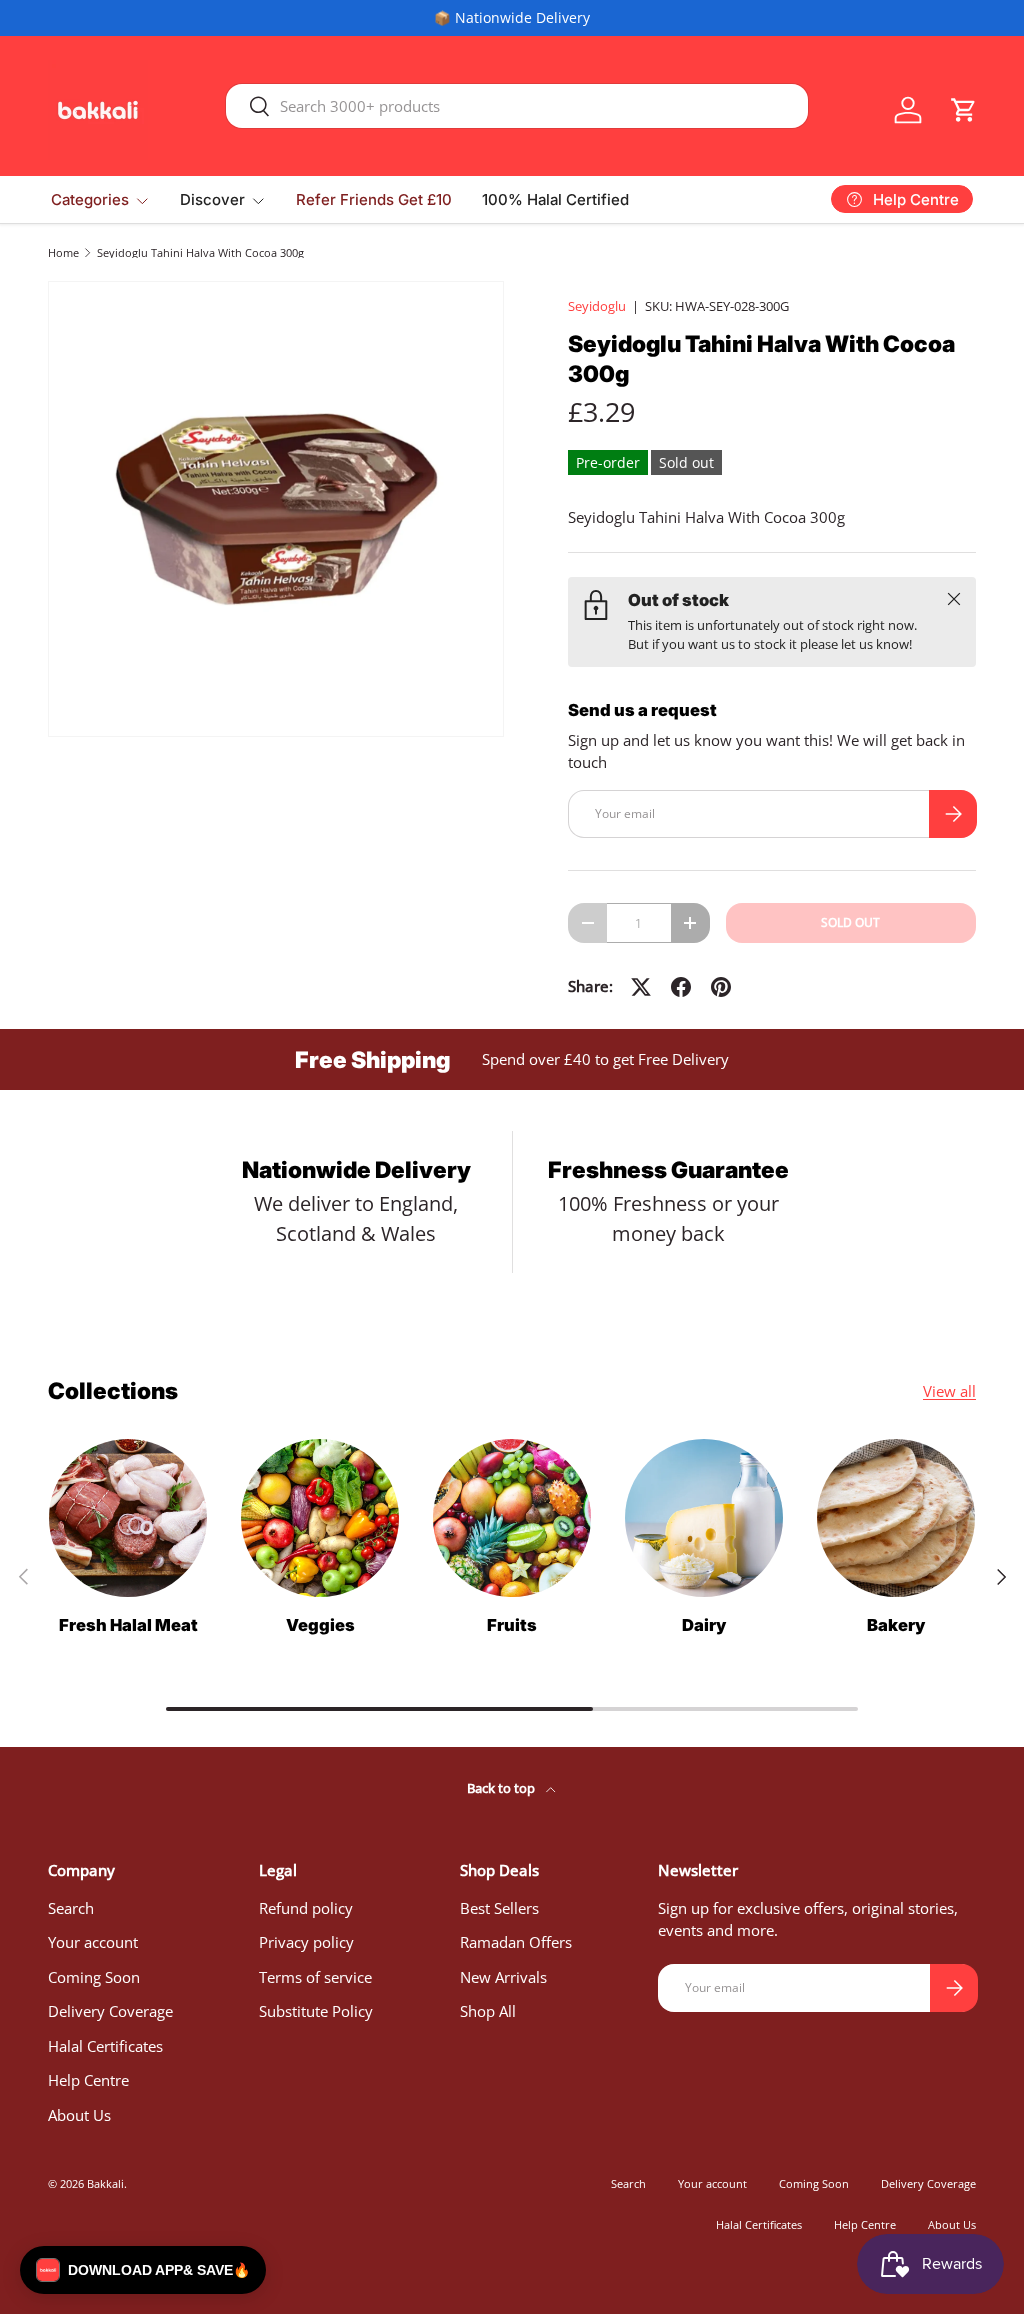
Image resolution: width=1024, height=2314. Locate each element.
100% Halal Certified (555, 199)
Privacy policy (306, 1942)
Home (63, 252)
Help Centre (88, 2080)
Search (71, 1908)
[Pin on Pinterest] (721, 987)
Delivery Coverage (110, 2011)
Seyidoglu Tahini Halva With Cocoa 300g (200, 252)
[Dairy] (704, 1518)
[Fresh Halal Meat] (128, 1518)
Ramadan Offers (516, 1942)
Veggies (320, 1625)
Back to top (502, 1788)
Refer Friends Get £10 (374, 199)
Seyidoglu (597, 306)
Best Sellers (499, 1908)
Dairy (704, 1625)
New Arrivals (503, 1977)
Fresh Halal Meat (128, 1625)
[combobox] (517, 106)
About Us (79, 2115)
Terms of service (315, 1977)
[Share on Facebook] (681, 987)
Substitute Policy (316, 2011)
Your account (93, 1942)
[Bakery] (896, 1518)
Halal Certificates (105, 2046)
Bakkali (105, 2183)
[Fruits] (512, 1518)
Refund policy (306, 1908)
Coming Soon (94, 1977)
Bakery (896, 1625)
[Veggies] (320, 1518)
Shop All (488, 2011)
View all (949, 1391)
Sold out (850, 922)
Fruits (512, 1625)
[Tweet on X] (641, 987)
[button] (964, 110)
